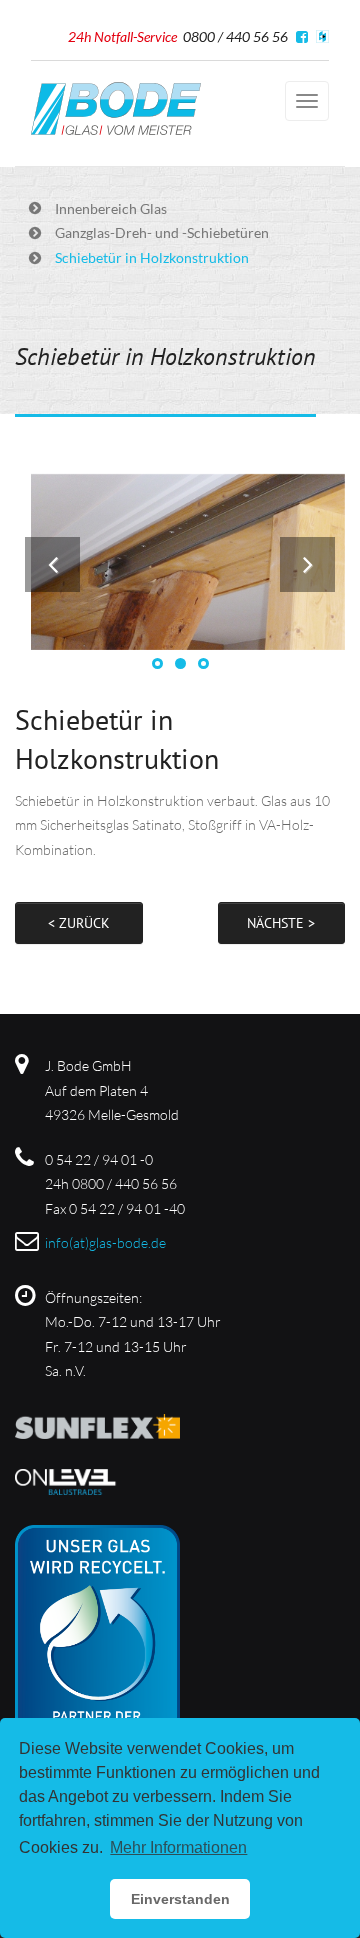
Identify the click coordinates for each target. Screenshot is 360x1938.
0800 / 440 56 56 (235, 36)
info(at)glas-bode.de (105, 1242)
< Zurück (79, 923)
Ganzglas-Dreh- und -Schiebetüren (162, 232)
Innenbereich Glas (111, 208)
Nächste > (281, 923)
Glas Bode (116, 108)
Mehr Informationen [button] (178, 1847)
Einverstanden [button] (180, 1899)
